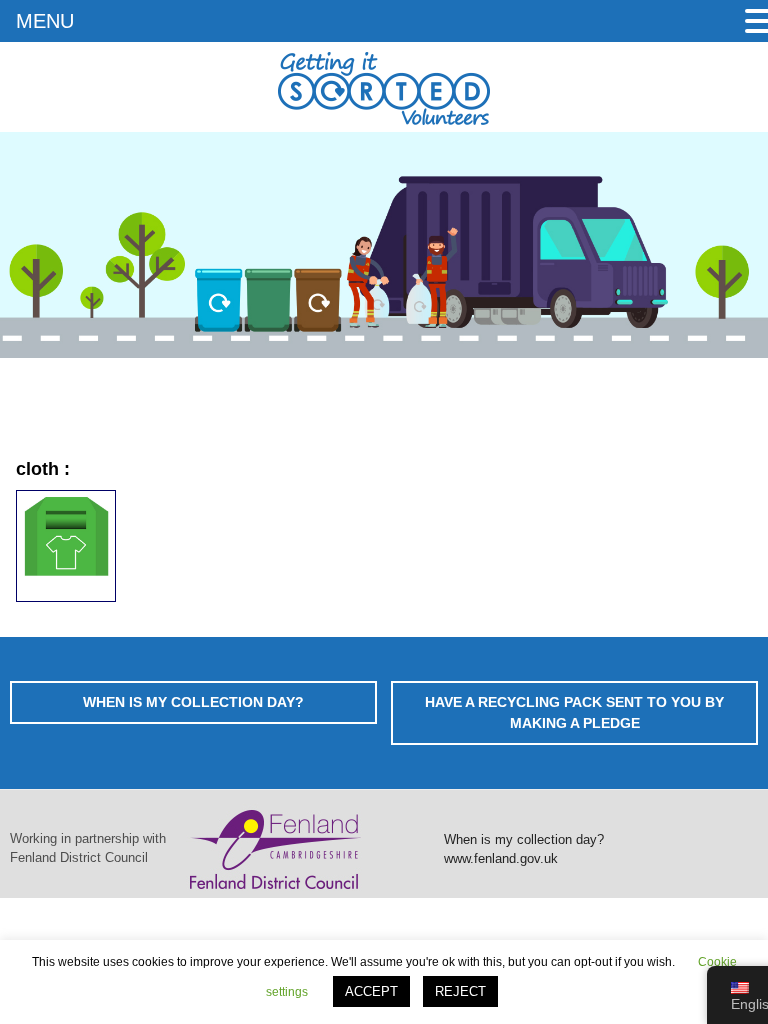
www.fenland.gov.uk (501, 858)
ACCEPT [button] (371, 991)
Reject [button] (460, 991)
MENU (45, 21)
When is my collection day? (524, 839)
